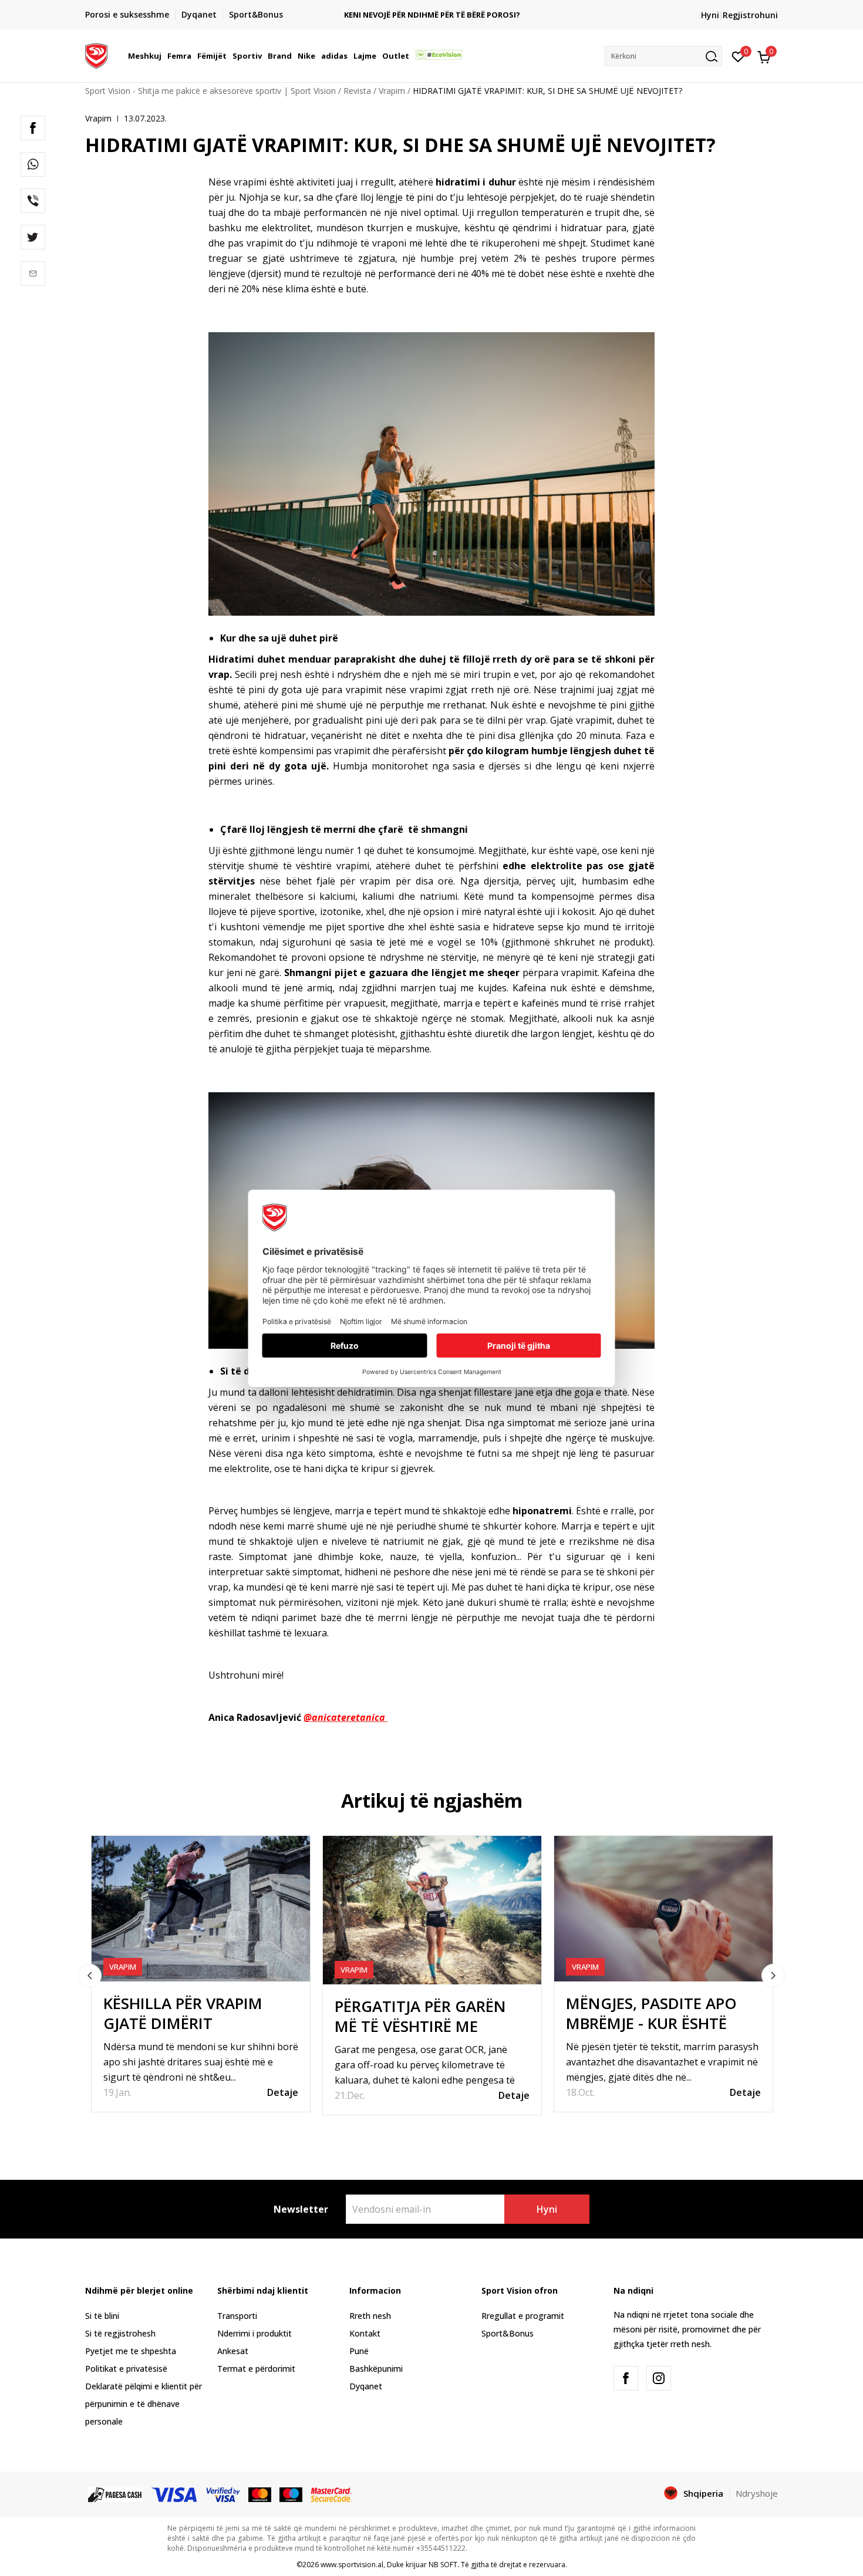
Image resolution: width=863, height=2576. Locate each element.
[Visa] (175, 2494)
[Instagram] (659, 2378)
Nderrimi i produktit (254, 2333)
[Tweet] (33, 237)
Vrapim (392, 91)
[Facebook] (33, 128)
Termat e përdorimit (256, 2369)
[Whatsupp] (33, 164)
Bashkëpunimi (376, 2369)
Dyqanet (366, 2386)
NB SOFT (443, 2565)
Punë (359, 2351)
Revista (357, 91)
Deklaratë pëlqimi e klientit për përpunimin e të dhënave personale (144, 2404)
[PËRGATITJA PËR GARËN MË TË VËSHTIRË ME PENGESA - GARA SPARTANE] (432, 1910)
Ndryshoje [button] (757, 2493)
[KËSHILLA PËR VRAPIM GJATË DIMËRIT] (201, 1909)
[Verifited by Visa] (224, 2494)
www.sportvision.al (352, 2565)
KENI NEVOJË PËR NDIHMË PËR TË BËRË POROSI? (431, 15)
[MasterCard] (260, 2494)
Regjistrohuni (750, 15)
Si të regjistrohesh (120, 2333)
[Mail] (33, 274)
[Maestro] (291, 2494)
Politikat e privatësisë (126, 2369)
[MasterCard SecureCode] (331, 2494)
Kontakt (365, 2333)
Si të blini (102, 2316)
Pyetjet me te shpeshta (131, 2351)
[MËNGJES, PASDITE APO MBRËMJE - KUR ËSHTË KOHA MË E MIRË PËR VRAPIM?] (663, 1909)
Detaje (283, 2092)
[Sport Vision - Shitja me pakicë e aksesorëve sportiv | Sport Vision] (96, 55)
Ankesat (233, 2351)
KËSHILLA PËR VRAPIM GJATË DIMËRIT (183, 2013)
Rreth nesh (370, 2316)
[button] (163, 56)
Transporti (237, 2316)
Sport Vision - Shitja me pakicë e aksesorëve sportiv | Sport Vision (210, 91)
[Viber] (33, 201)
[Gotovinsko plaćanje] (116, 2494)
